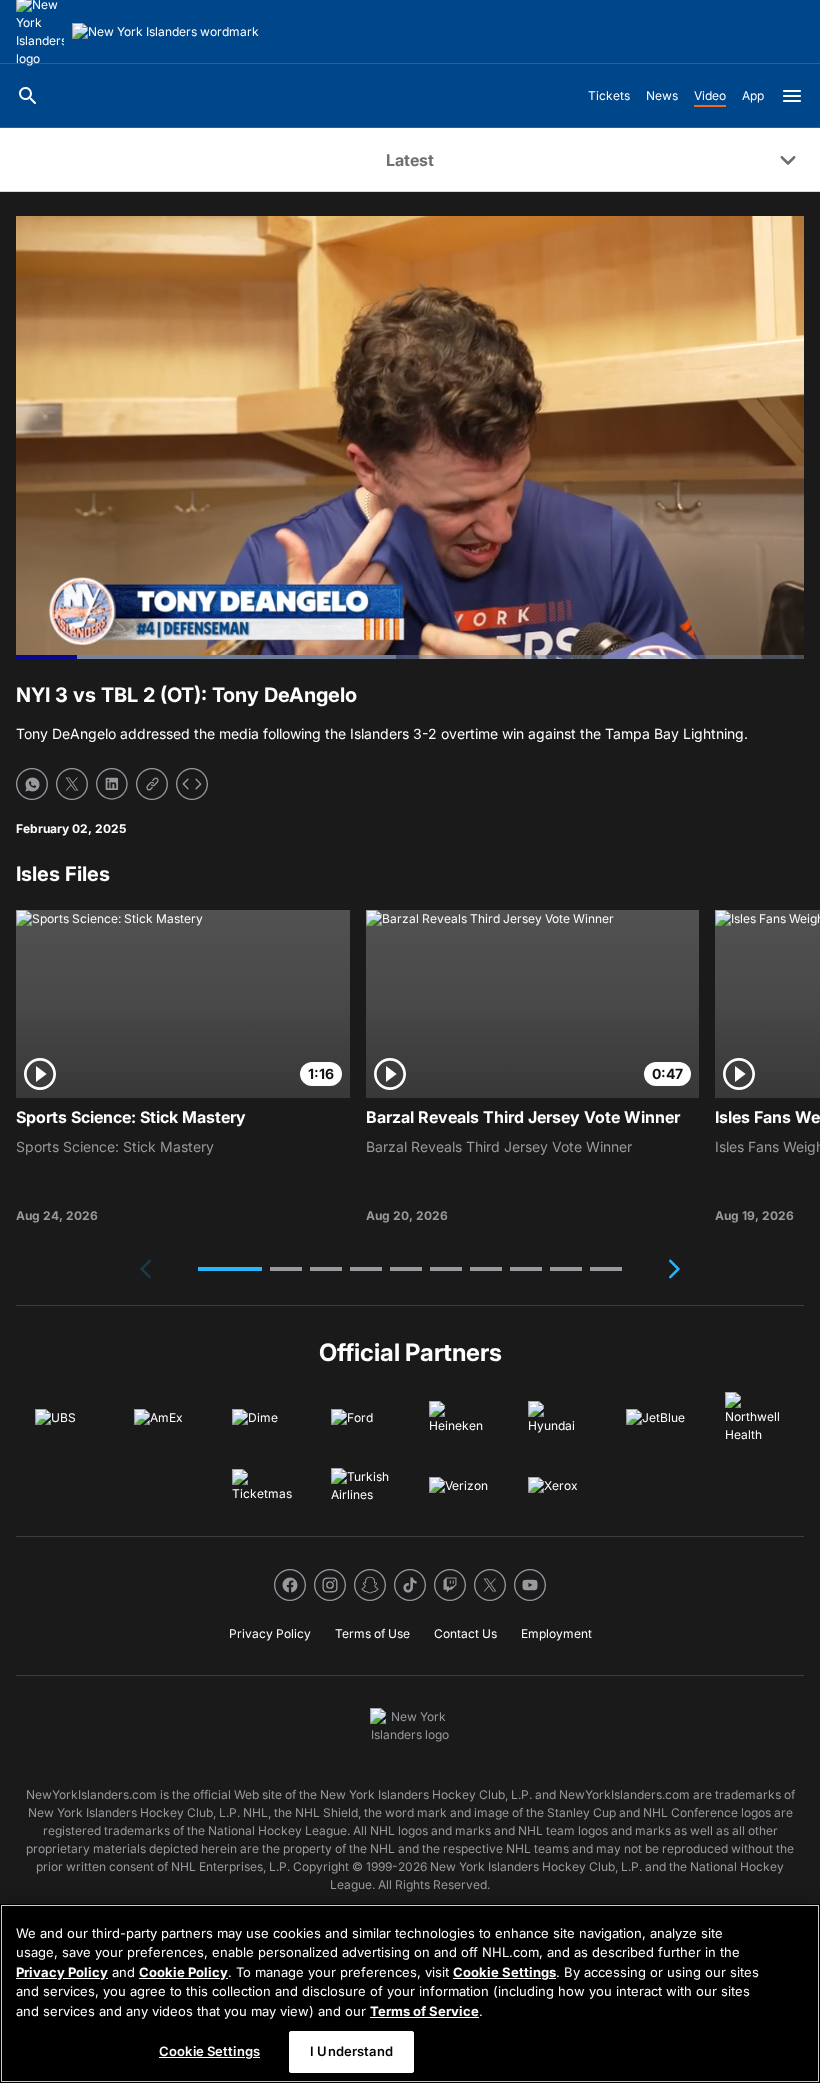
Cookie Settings (504, 1972)
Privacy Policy (62, 1972)
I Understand (351, 2051)
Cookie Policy (183, 1972)
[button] (230, 1269)
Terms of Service (424, 2011)
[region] (410, 1993)
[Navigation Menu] (792, 96)
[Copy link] (152, 784)
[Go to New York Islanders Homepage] (165, 32)
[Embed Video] (192, 784)
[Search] (28, 96)
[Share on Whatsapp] (32, 784)
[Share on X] (72, 784)
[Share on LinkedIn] (112, 784)
